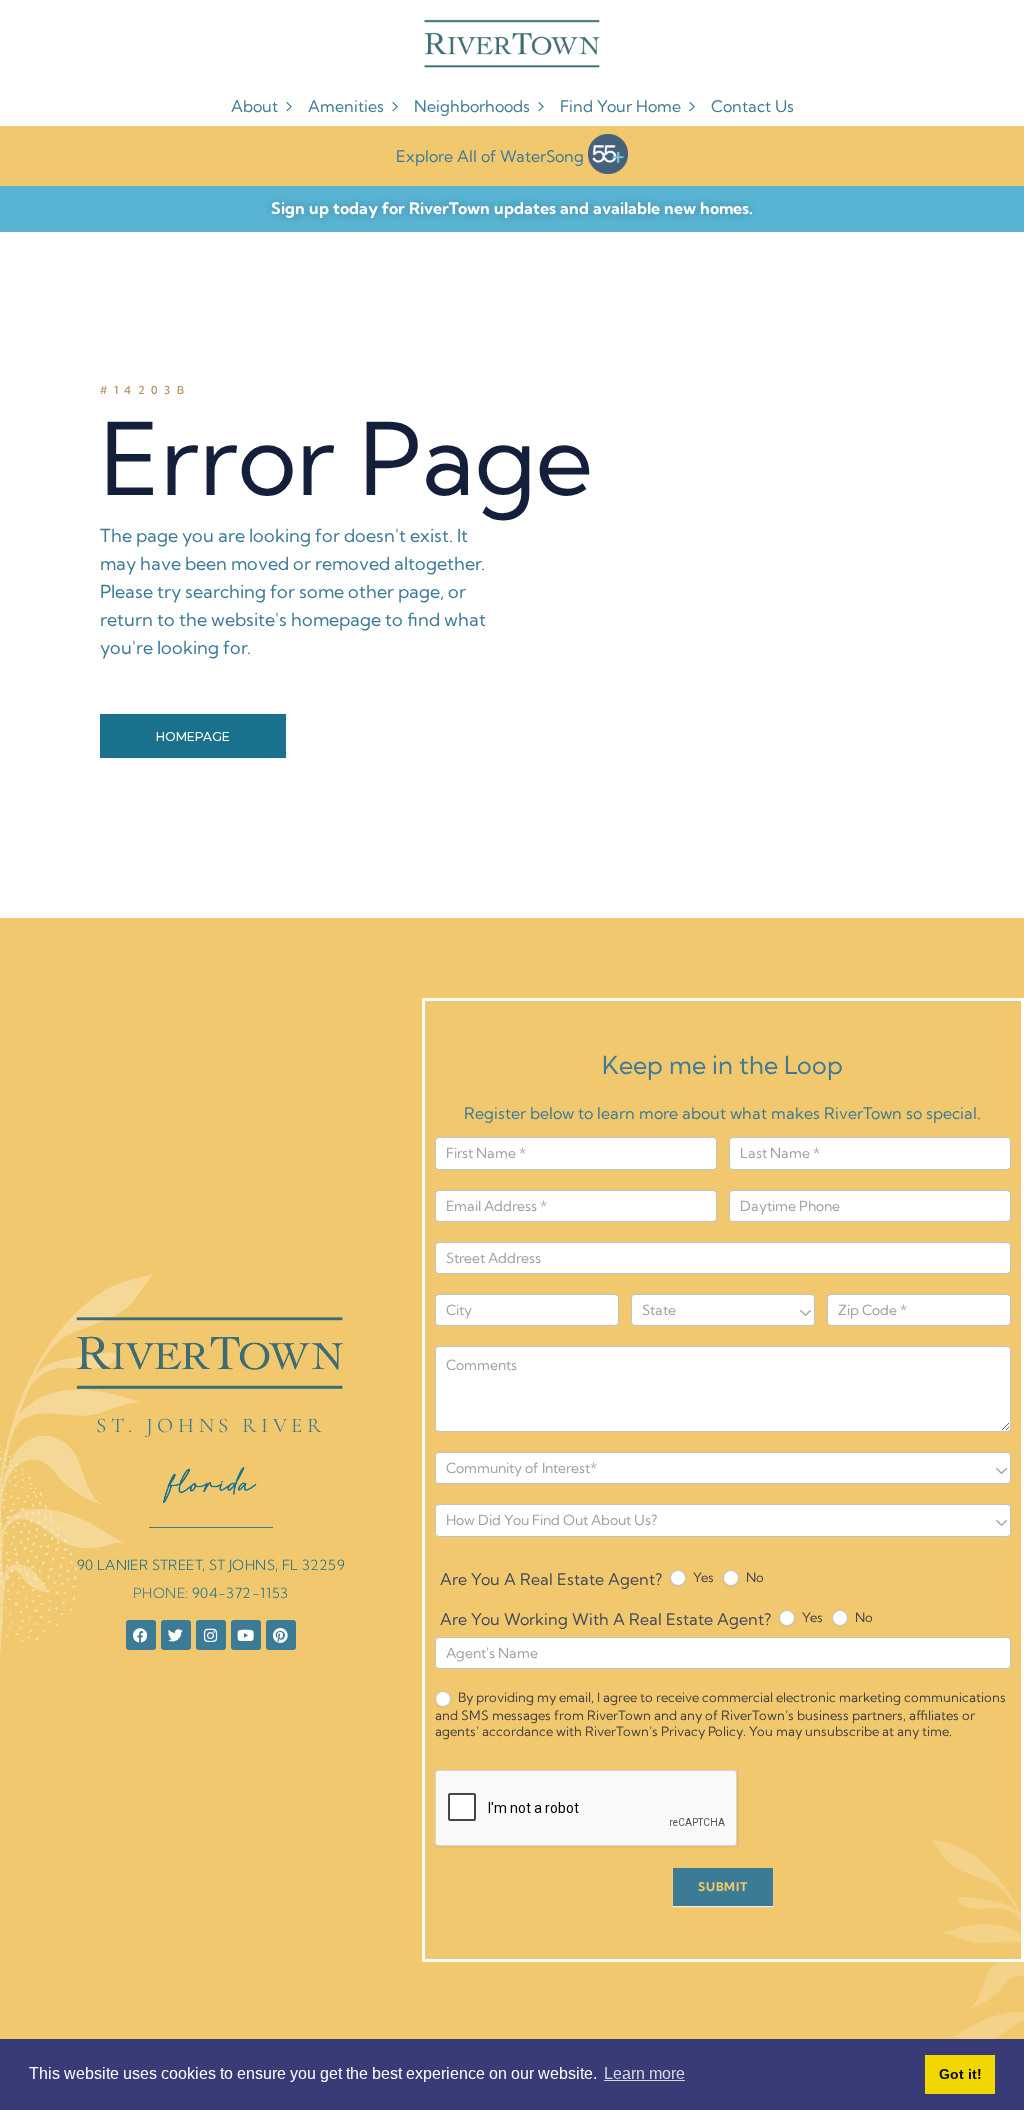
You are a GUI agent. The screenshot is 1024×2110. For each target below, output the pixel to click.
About (254, 106)
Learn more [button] (644, 2073)
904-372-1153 (240, 1593)
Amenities (346, 106)
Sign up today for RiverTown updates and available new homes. (512, 208)
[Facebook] (141, 1635)
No (753, 1577)
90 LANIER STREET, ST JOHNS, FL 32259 (211, 1565)
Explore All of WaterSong (490, 156)
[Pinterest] (281, 1635)
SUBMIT (723, 1886)
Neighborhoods (472, 106)
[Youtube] (246, 1635)
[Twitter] (176, 1635)
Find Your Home (620, 106)
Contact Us (752, 106)
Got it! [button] (960, 2074)
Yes (702, 1577)
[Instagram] (211, 1635)
